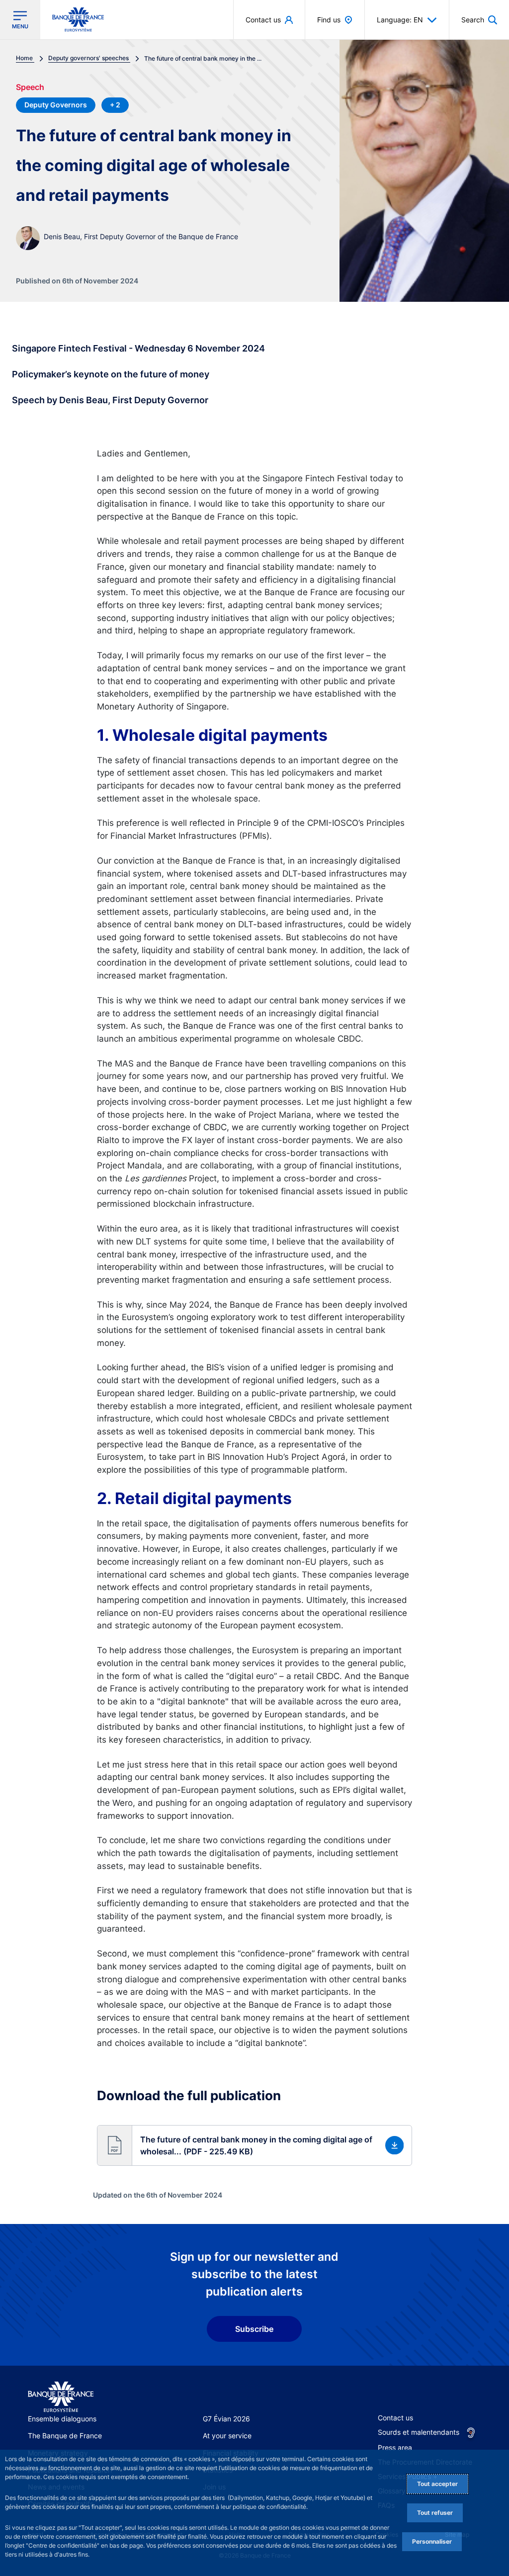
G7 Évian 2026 (226, 2419)
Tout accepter (437, 2484)
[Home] (61, 2397)
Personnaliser (432, 2541)
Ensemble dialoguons (62, 2419)
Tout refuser (435, 2513)
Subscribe (254, 2329)
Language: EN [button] (400, 20)
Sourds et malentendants (419, 2432)
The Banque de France (65, 2436)
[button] (479, 20)
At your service (227, 2436)
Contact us (395, 2418)
